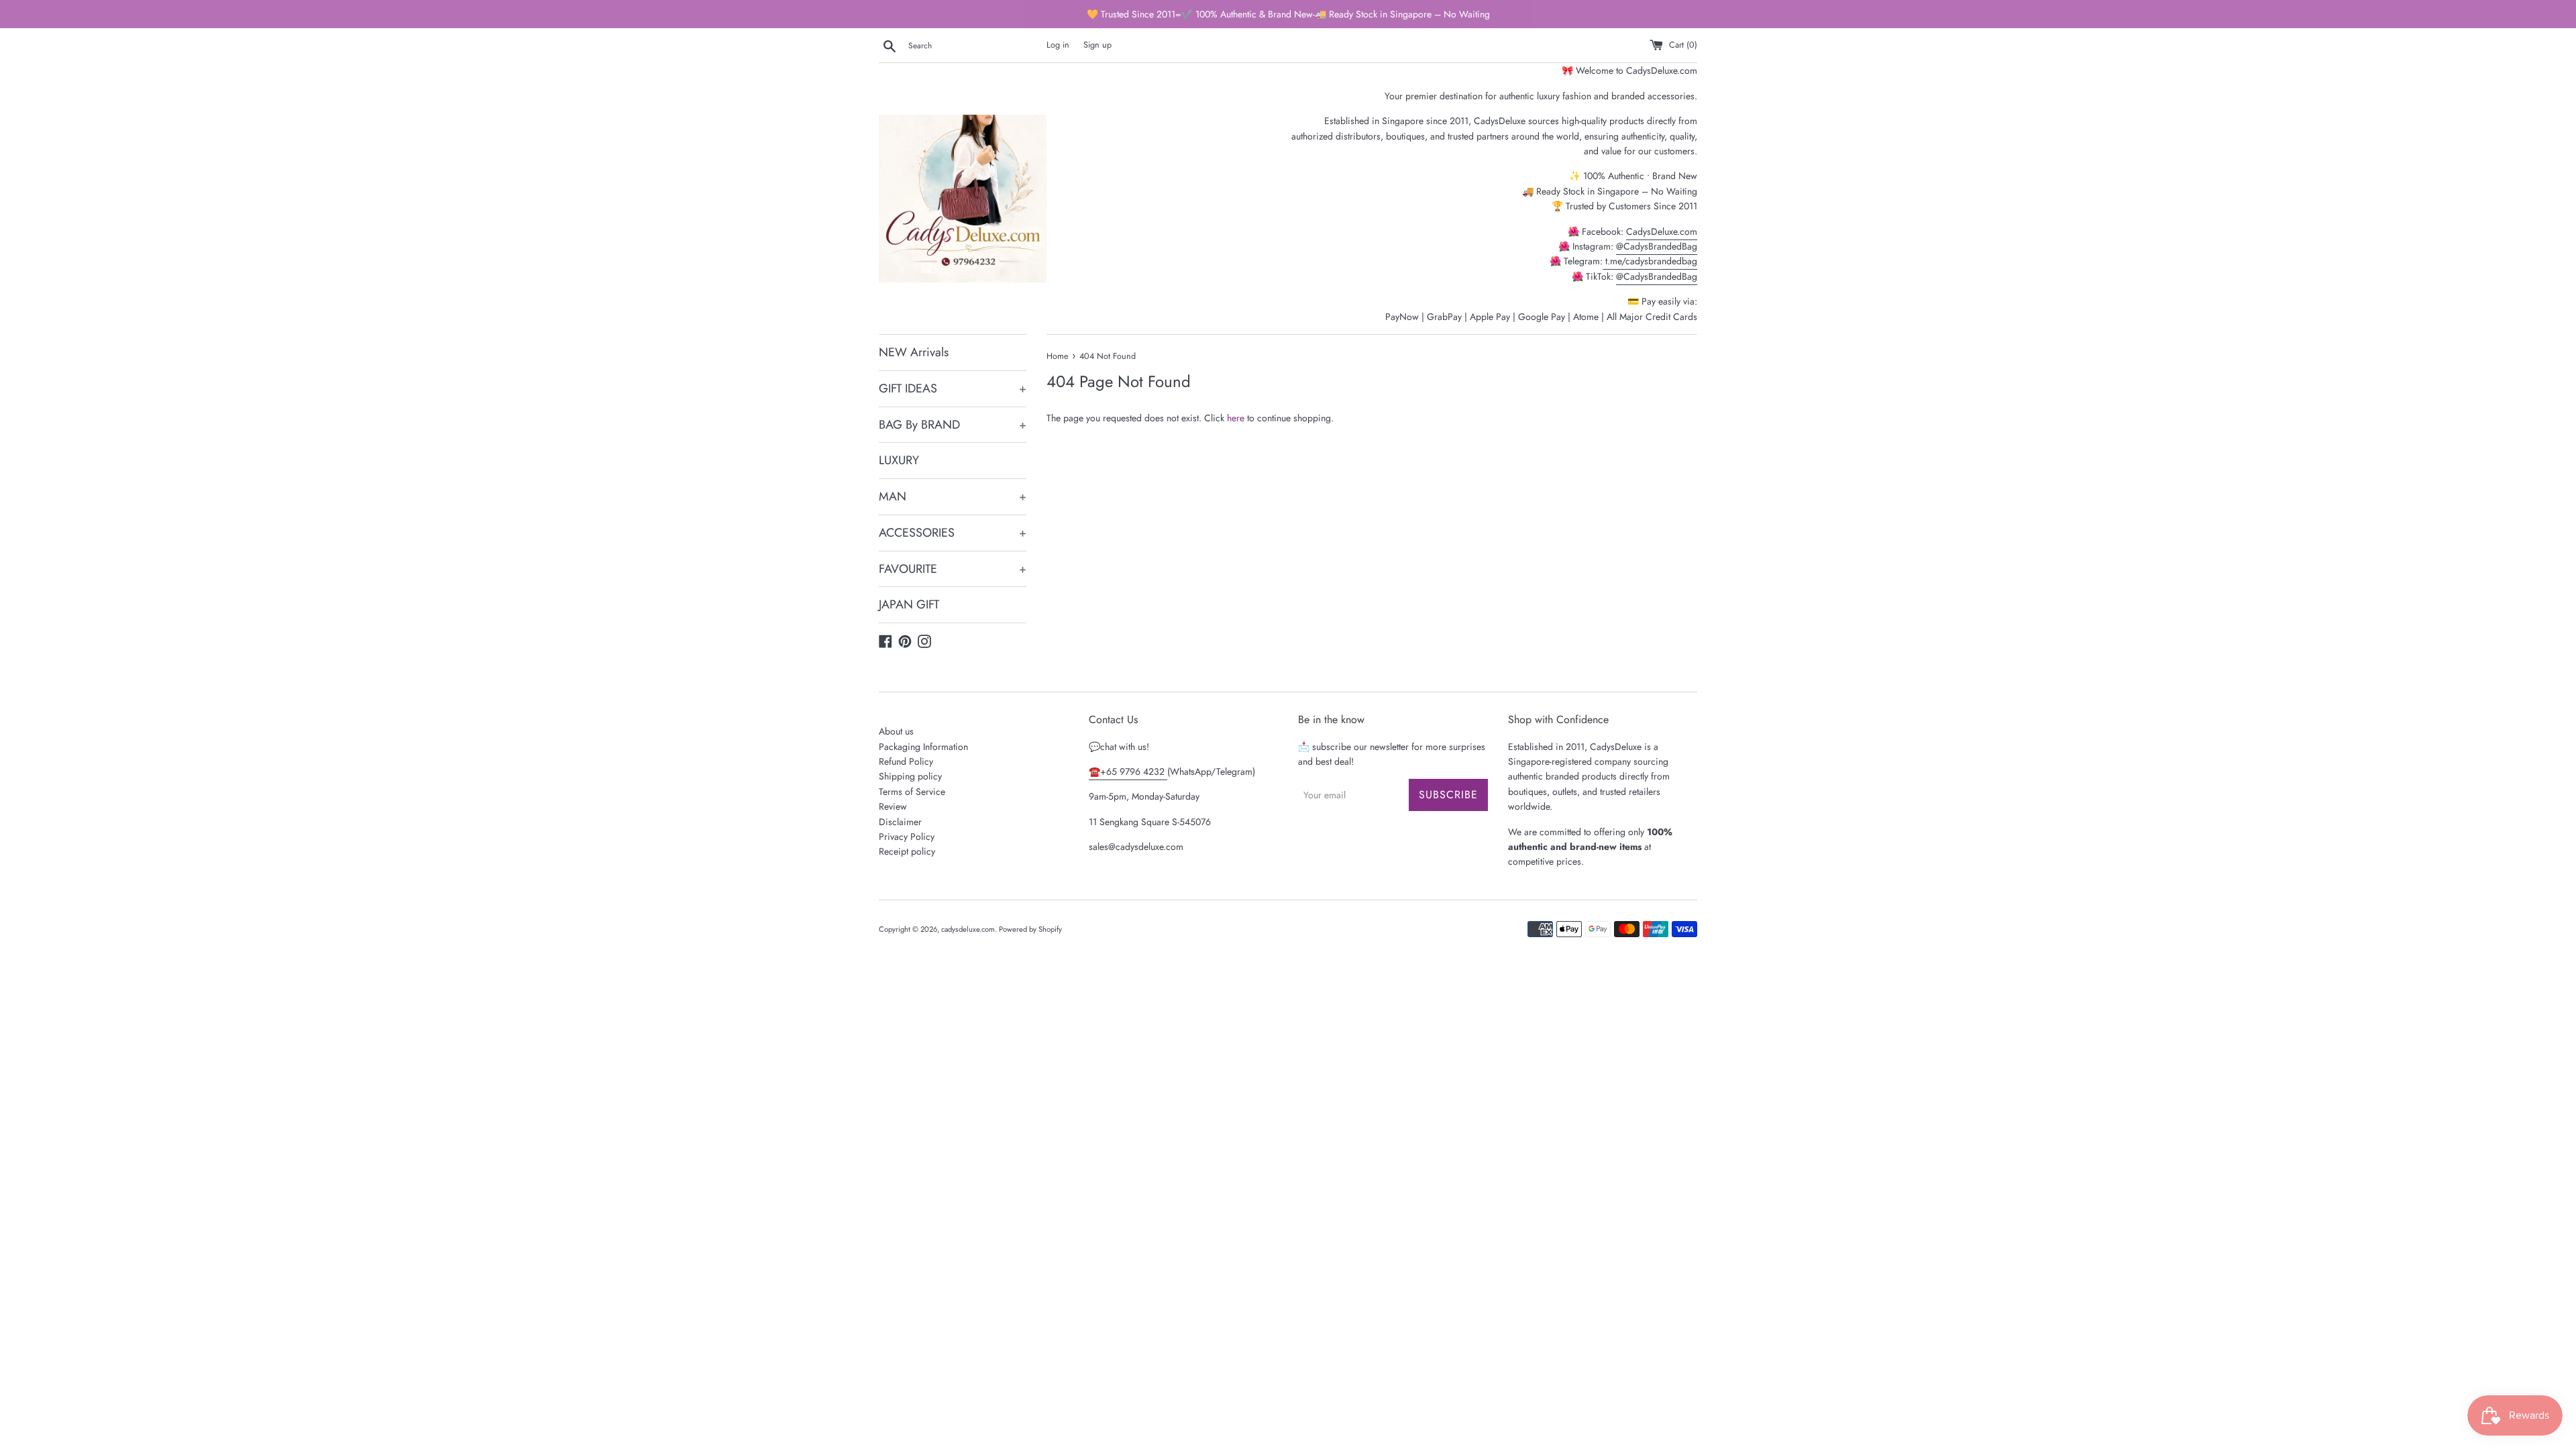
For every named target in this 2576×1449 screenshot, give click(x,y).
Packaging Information (923, 747)
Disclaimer (900, 822)
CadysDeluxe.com (1662, 231)
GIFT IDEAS (953, 388)
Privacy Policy (907, 837)
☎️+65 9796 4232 (1128, 771)
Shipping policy (910, 776)
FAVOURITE (953, 569)
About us (896, 731)
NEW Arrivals (914, 352)
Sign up (1097, 45)
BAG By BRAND (953, 425)
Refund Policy (906, 761)
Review (893, 806)
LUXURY (899, 460)
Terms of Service (912, 792)
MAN (953, 496)
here (1236, 418)
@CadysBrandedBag (1657, 246)
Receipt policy (907, 851)
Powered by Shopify (1030, 929)
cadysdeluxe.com (968, 929)
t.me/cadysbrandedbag (1650, 261)
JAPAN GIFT (909, 604)
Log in (1058, 45)
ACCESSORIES (953, 533)
